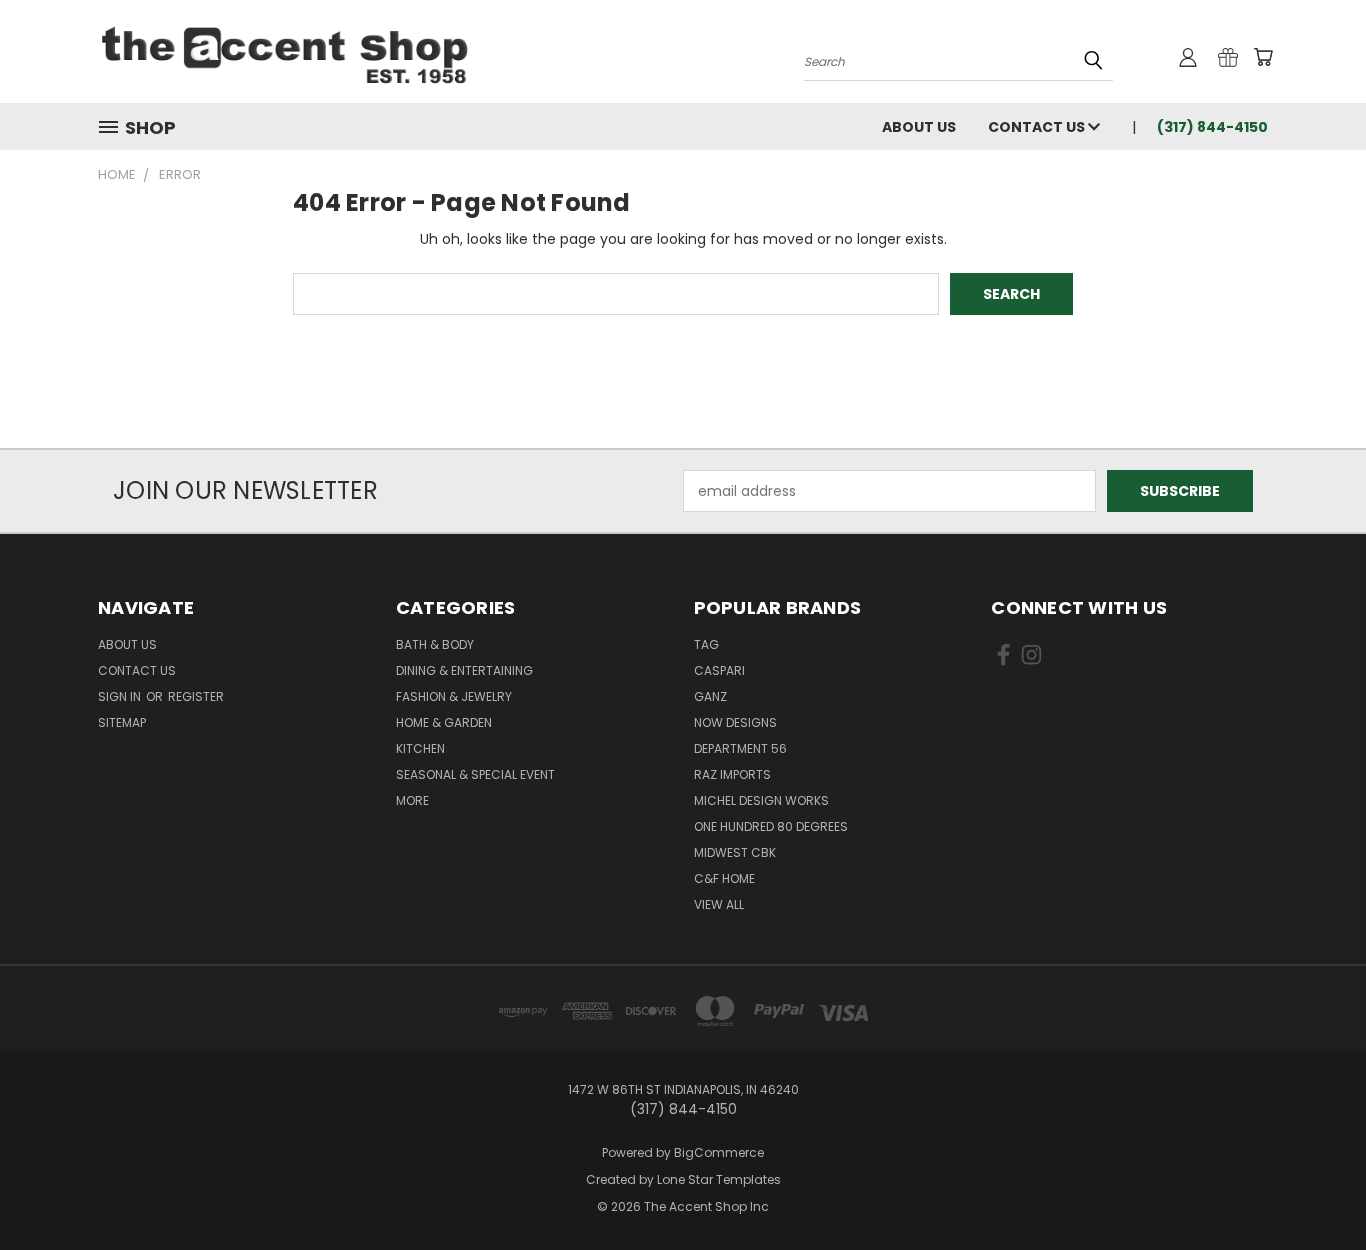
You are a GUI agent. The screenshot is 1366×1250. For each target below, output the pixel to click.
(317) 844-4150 (1212, 127)
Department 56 (740, 748)
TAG (706, 644)
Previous (1313, 1187)
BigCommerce (719, 1152)
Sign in (121, 696)
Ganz (710, 696)
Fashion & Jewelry (454, 696)
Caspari (719, 670)
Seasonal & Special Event (475, 774)
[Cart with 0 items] (1263, 57)
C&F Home (724, 878)
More (412, 800)
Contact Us (1038, 127)
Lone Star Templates (719, 1179)
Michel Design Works (761, 800)
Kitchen (420, 748)
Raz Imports (732, 774)
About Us (919, 127)
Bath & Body (435, 644)
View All (719, 904)
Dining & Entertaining (464, 670)
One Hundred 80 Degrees (771, 826)
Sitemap (122, 722)
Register (196, 696)
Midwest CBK (735, 852)
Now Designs (735, 722)
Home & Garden (444, 722)
